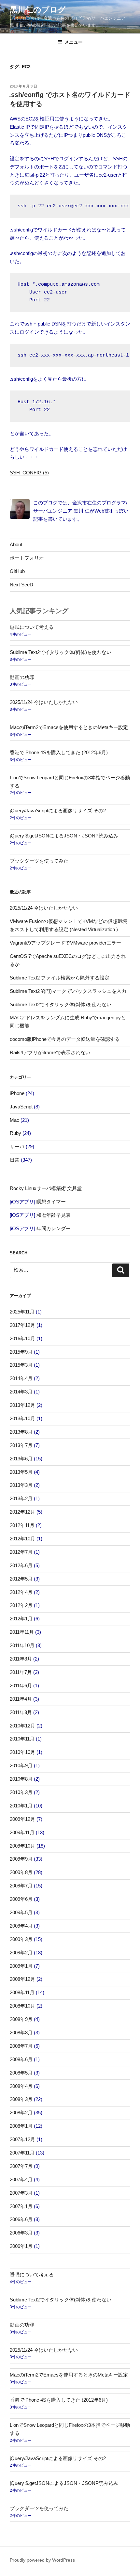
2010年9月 (21, 1765)
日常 (15, 1160)
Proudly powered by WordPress (42, 2560)
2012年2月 (21, 1605)
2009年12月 (22, 1819)
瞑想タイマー (51, 1202)
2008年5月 (21, 2073)
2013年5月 (21, 1472)
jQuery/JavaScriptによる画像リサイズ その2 (58, 811)
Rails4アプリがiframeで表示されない (50, 1052)
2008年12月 (22, 1979)
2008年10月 (22, 2006)
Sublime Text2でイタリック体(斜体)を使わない (61, 652)
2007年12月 (22, 2139)
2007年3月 (21, 2193)
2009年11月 (22, 1832)
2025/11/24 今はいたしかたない (44, 702)
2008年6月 (21, 2059)
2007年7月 (21, 2166)
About (16, 544)
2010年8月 (21, 1779)
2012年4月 (21, 1592)
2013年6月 (21, 1459)
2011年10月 (22, 1645)
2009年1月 (21, 1966)
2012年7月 (21, 1552)
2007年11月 (22, 2153)
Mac (14, 1120)
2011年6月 (21, 1686)
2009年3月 (21, 1939)
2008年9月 (21, 2019)
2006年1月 (21, 2246)
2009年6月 (21, 1899)
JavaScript (21, 1107)
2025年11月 (22, 1312)
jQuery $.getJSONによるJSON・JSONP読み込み (64, 836)
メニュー (74, 42)
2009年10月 (22, 1846)
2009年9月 (21, 1859)
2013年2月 (21, 1498)
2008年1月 (21, 2126)
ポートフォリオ (27, 558)
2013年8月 (21, 1432)
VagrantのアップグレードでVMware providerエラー (65, 943)
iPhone (17, 1093)
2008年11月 (22, 1992)
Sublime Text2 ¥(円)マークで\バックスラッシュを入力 (68, 991)
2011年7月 (21, 1672)
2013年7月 (21, 1445)
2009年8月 (21, 1872)
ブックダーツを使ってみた (39, 861)
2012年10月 (22, 1539)
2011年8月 (21, 1659)
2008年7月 (21, 2046)
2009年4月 (21, 1926)
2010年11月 (22, 1739)
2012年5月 (21, 1579)
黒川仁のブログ (38, 10)
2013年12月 (22, 1405)
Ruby (15, 1133)
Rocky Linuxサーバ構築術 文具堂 (46, 1188)
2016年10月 (22, 1338)
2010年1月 (21, 1806)
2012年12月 (22, 1512)
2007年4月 (21, 2179)
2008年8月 (21, 2033)
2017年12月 (22, 1325)
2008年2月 (21, 2113)
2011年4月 (21, 1699)
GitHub (17, 571)
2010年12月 (22, 1726)
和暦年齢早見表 (54, 1215)
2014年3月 (21, 1392)
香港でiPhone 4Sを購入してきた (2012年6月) (59, 752)
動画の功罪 (22, 677)
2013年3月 (21, 1485)
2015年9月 (21, 1352)
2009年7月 (21, 1886)
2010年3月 (21, 1792)
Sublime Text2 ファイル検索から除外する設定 (60, 978)
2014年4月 (21, 1378)
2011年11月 (22, 1632)
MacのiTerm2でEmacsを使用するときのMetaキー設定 (69, 727)
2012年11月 (22, 1525)
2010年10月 (22, 1752)
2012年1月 (21, 1619)
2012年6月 (21, 1565)
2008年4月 (21, 2086)
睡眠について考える (32, 627)
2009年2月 (21, 1953)
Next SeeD (21, 585)
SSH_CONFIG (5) (29, 473)
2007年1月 (21, 2206)
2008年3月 (21, 2099)
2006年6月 (21, 2219)
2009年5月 (21, 1912)
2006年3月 (21, 2233)
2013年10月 (22, 1418)
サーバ (17, 1146)
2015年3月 (21, 1365)
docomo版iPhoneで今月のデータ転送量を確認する (65, 1039)
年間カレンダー (54, 1228)
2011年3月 (21, 1712)
